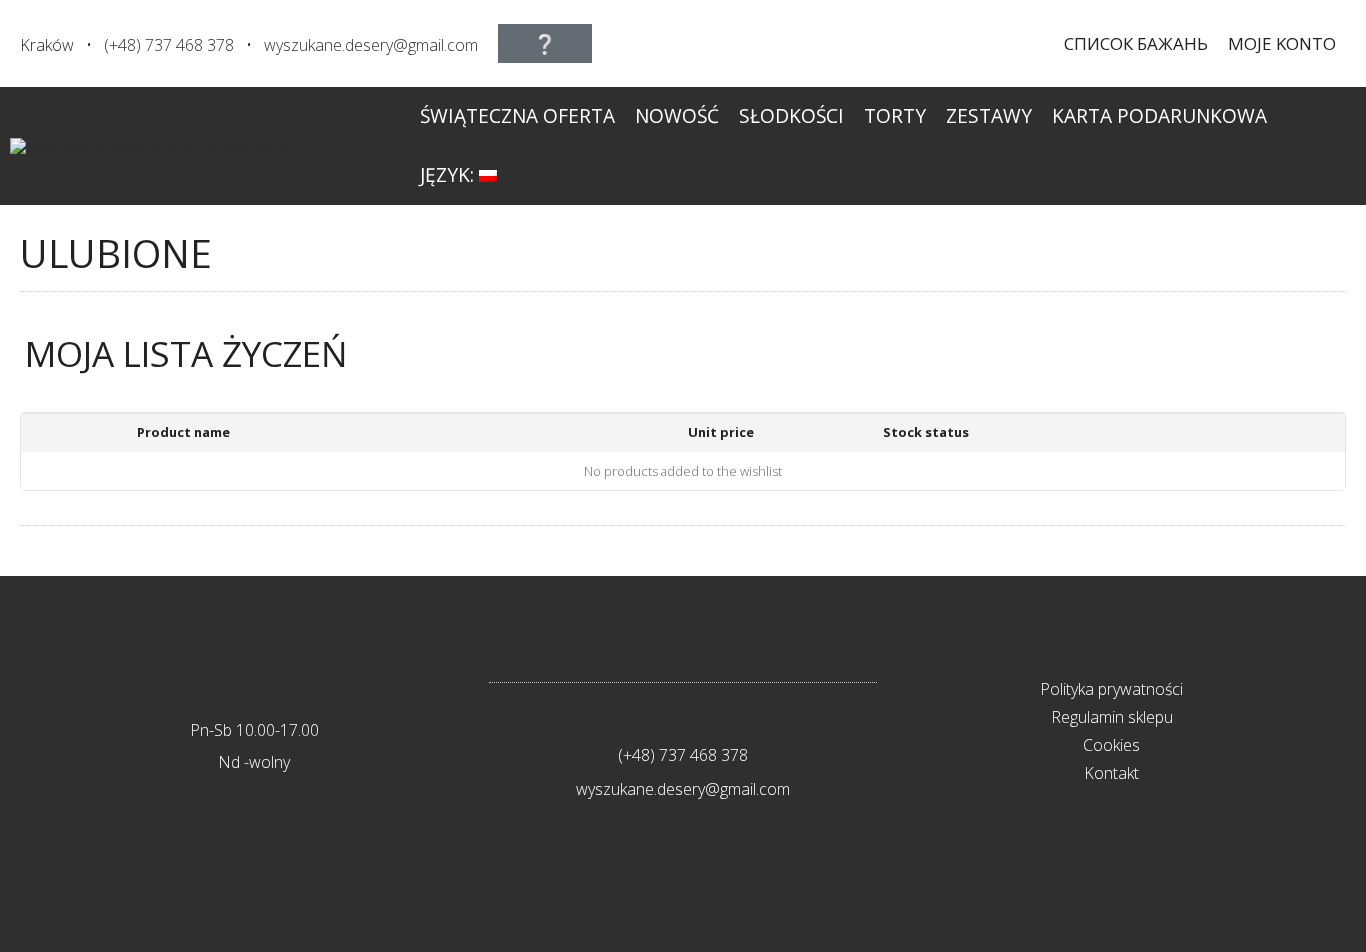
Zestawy (989, 116)
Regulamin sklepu (1112, 717)
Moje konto (1282, 43)
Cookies (1111, 745)
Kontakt (1111, 773)
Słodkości (791, 116)
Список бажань (1136, 43)
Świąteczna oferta (517, 116)
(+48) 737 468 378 (169, 45)
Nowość (677, 116)
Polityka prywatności (1111, 689)
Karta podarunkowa (1159, 116)
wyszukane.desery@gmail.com (371, 45)
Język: (449, 175)
